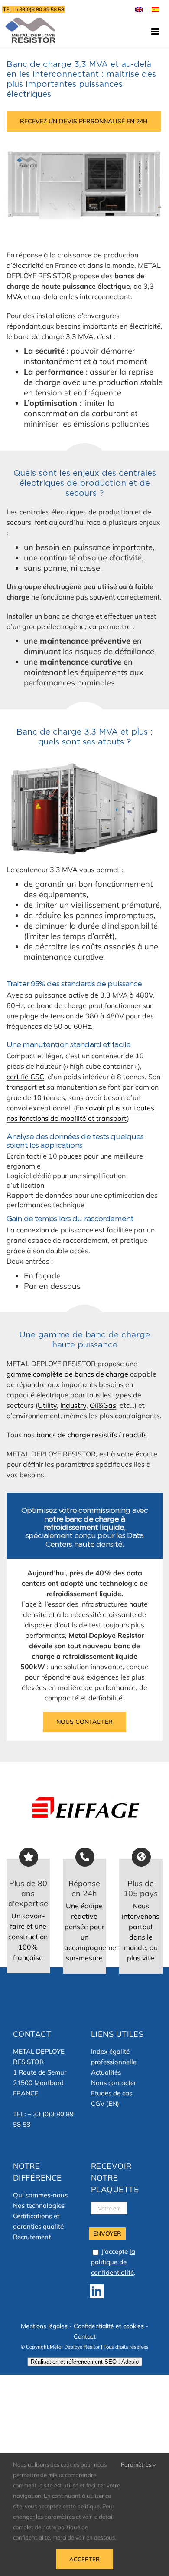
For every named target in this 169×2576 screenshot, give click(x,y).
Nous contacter (114, 2083)
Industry (73, 1405)
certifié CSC (25, 1077)
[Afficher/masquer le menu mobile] (156, 31)
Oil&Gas (103, 1405)
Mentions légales (44, 2326)
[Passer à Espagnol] (156, 9)
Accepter (84, 2559)
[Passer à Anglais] (139, 9)
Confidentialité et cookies (109, 2326)
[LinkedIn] (97, 2291)
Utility (47, 1405)
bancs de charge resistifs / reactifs (92, 1435)
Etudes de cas (112, 2093)
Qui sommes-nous (40, 2195)
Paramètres (137, 2464)
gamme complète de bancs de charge (67, 1374)
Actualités (106, 2072)
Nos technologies (39, 2205)
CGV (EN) (105, 2103)
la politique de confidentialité (113, 2262)
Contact (85, 2336)
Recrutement (32, 2237)
